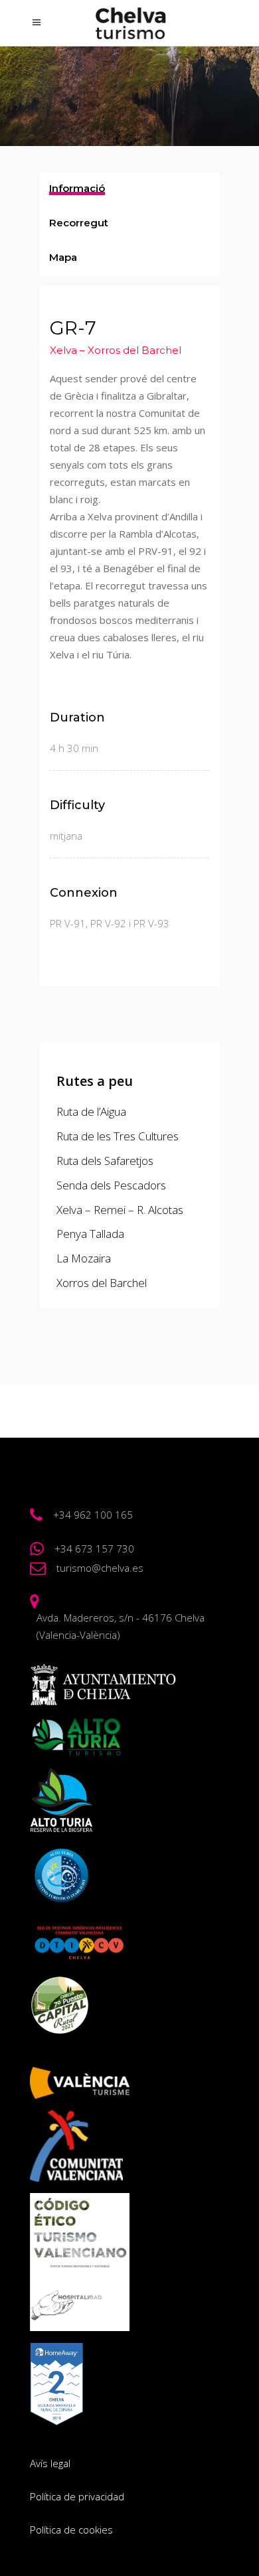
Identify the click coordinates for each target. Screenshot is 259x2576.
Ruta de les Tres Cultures (118, 1136)
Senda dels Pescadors (111, 1185)
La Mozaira (84, 1258)
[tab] (129, 190)
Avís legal (50, 2463)
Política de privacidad (77, 2496)
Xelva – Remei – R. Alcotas (120, 1210)
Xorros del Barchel (102, 1283)
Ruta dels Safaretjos (105, 1161)
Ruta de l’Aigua (91, 1111)
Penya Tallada (90, 1234)
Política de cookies (71, 2530)
